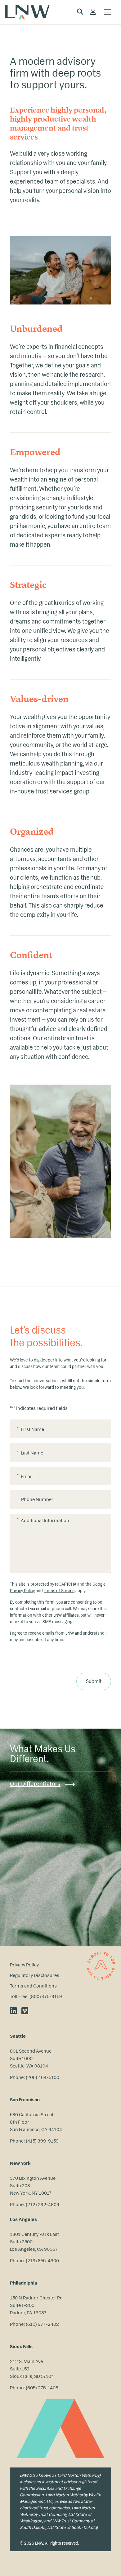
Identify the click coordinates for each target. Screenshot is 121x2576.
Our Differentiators (35, 1784)
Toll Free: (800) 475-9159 (36, 1996)
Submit (94, 1681)
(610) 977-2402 (42, 2324)
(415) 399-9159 (42, 2141)
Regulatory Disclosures (35, 1975)
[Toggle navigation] (108, 12)
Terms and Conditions (33, 1986)
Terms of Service (59, 1591)
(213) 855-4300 (42, 2260)
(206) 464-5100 (43, 2077)
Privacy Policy (22, 1591)
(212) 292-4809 (43, 2204)
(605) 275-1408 (42, 2387)
